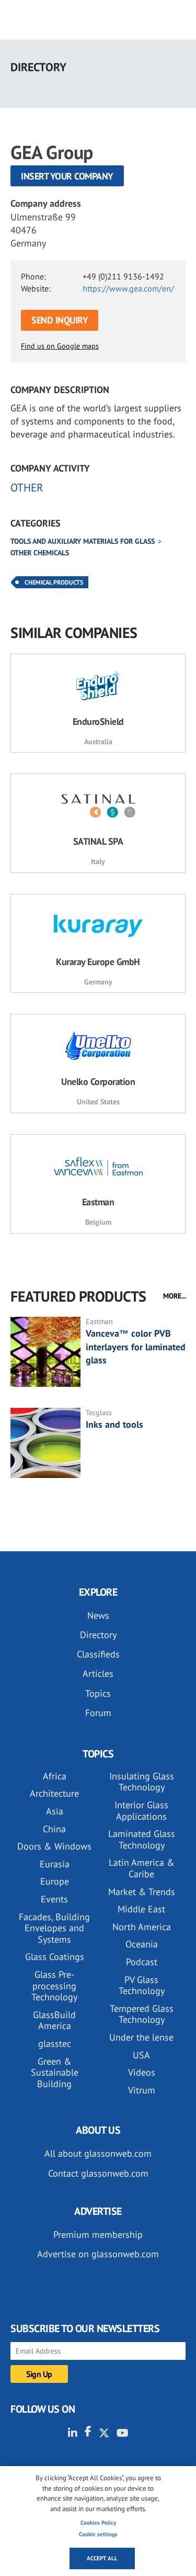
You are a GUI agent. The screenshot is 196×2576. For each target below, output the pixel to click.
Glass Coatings (55, 1957)
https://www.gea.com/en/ (128, 288)
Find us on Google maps (60, 346)
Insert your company (67, 176)
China (54, 1829)
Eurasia (55, 1864)
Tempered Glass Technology (142, 2014)
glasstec (55, 2043)
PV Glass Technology (142, 1985)
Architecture (54, 1793)
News (98, 1615)
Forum (98, 1713)
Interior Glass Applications (141, 1811)
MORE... (175, 1296)
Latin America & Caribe (142, 1868)
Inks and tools (114, 1424)
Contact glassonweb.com (98, 2173)
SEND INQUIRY (60, 320)
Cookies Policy (98, 2523)
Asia (55, 1811)
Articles (98, 1673)
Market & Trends (142, 1892)
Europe (55, 1881)
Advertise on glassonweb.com (98, 2254)
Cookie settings (98, 2534)
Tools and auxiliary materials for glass (83, 541)
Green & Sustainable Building (55, 2073)
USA (141, 2055)
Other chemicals (40, 553)
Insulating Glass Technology (142, 1782)
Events (54, 1899)
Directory (98, 1635)
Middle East (141, 1909)
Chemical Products (54, 582)
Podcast (142, 1962)
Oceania (142, 1944)
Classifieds (98, 1654)
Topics (98, 1693)
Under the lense (141, 2037)
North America (142, 1927)
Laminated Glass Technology (142, 1839)
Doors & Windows (54, 1846)
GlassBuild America (54, 2020)
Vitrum (142, 2090)
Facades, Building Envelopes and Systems (54, 1928)
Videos (142, 2072)
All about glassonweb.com (98, 2153)
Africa (55, 1776)
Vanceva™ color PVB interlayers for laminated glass (136, 1346)
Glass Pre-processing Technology (54, 1986)
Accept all (102, 2558)
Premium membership (98, 2235)
